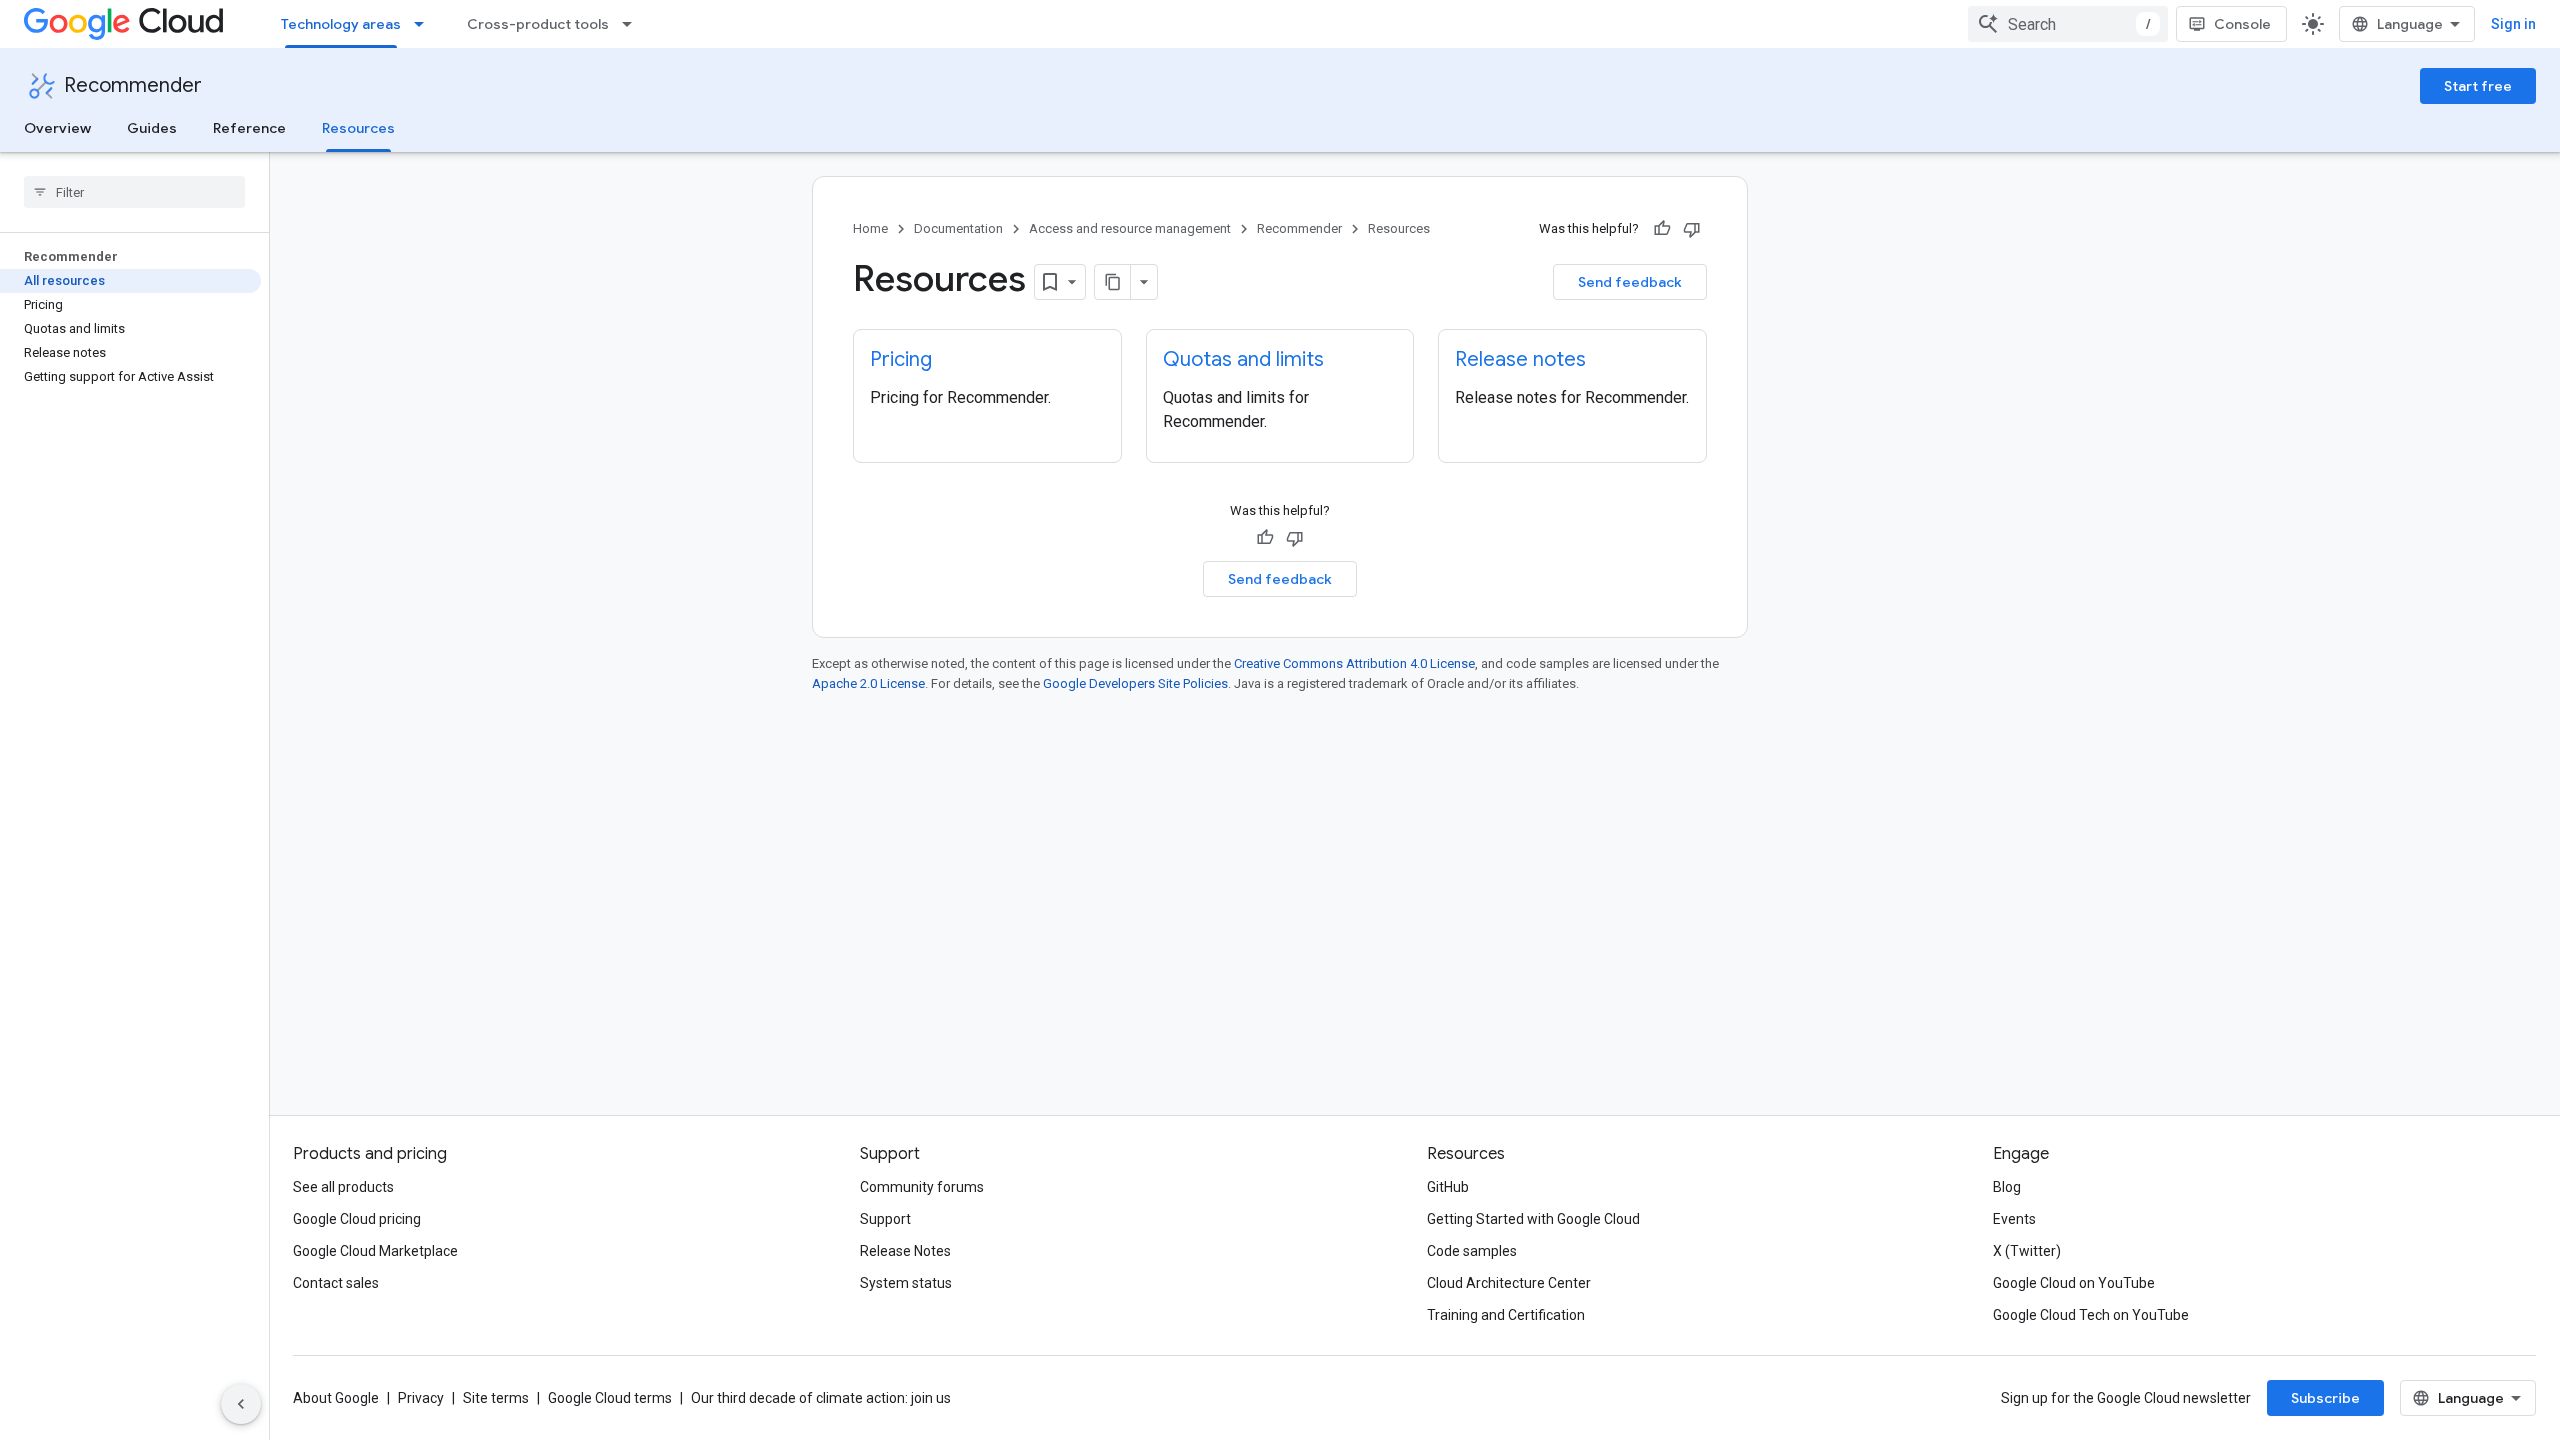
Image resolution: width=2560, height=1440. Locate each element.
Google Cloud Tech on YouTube (2091, 1315)
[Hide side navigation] (241, 1404)
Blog (2007, 1187)
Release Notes (905, 1251)
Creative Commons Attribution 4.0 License (1354, 663)
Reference (249, 128)
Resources (358, 128)
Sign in (2513, 24)
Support (885, 1219)
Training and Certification (1506, 1315)
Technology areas (341, 24)
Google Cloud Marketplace (375, 1251)
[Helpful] (1662, 229)
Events (2014, 1219)
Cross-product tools (538, 24)
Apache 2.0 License (868, 683)
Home (870, 228)
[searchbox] (134, 192)
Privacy (421, 1398)
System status (906, 1283)
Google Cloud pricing (357, 1219)
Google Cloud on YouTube (2074, 1283)
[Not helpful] (1692, 229)
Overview (57, 128)
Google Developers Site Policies (1135, 683)
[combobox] (2068, 24)
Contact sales (336, 1283)
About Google (336, 1398)
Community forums (922, 1187)
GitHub (1448, 1187)
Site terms (496, 1398)
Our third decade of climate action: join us (821, 1398)
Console (2242, 24)
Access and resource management (1130, 228)
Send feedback (1630, 282)
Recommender (133, 85)
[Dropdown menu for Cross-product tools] (633, 24)
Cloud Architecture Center (1509, 1283)
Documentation (958, 228)
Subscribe (2325, 1398)
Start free (2478, 86)
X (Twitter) (2027, 1251)
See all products (343, 1187)
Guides (152, 128)
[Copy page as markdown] (1113, 282)
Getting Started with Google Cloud (1533, 1219)
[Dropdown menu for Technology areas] (425, 24)
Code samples (1472, 1251)
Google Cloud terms (610, 1398)
